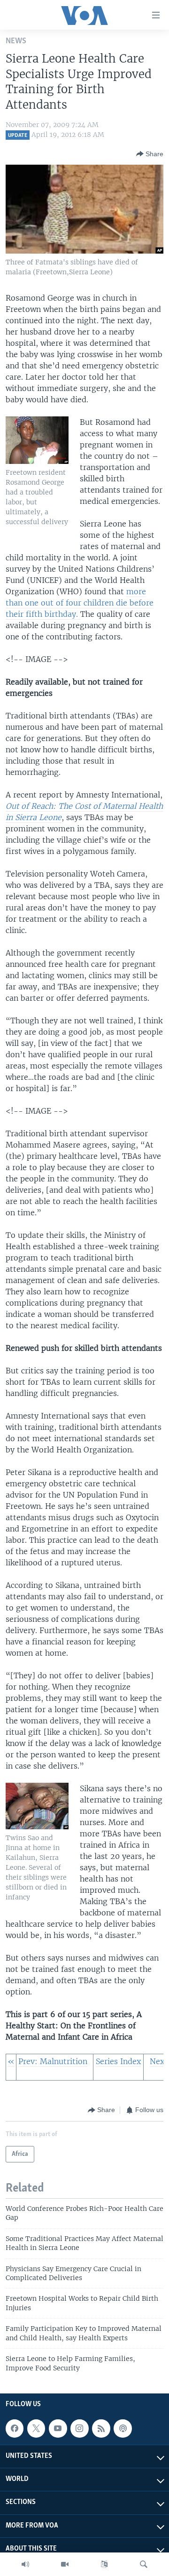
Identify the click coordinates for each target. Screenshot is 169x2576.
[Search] (144, 2564)
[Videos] (65, 2564)
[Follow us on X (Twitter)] (36, 2428)
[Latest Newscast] (25, 2564)
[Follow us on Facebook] (15, 2428)
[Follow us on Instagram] (79, 2428)
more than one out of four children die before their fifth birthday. (80, 603)
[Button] (150, 154)
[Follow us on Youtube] (58, 2428)
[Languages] (104, 2564)
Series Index (118, 2061)
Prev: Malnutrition (53, 2061)
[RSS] (101, 2428)
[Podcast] (123, 2428)
